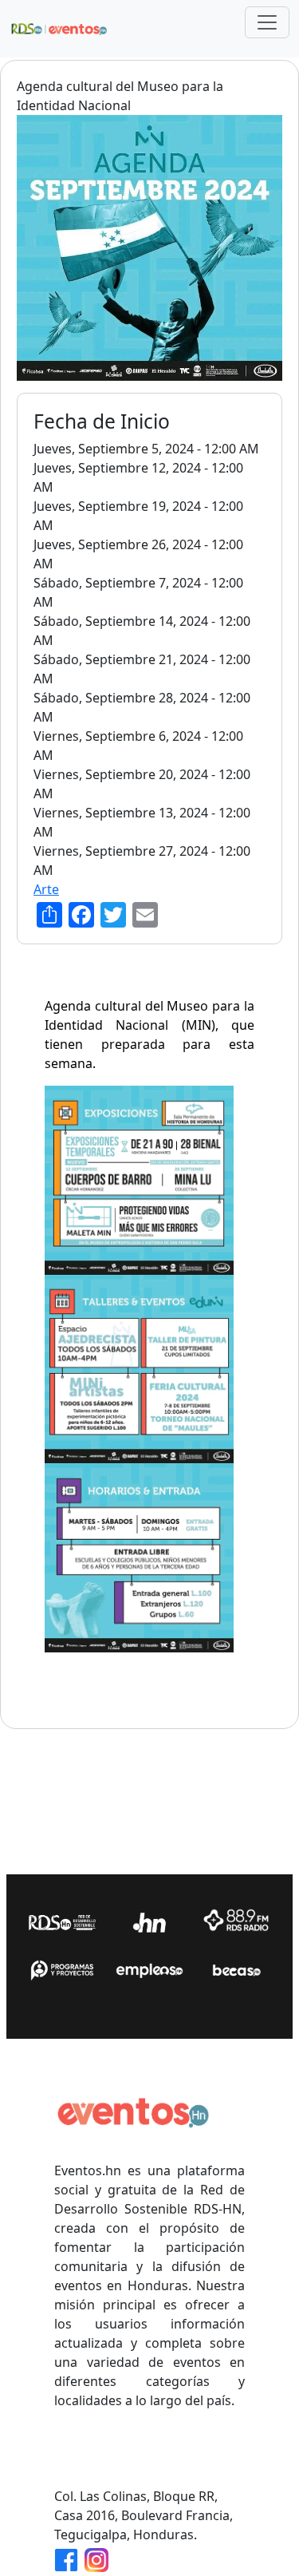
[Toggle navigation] (267, 22)
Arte (46, 889)
